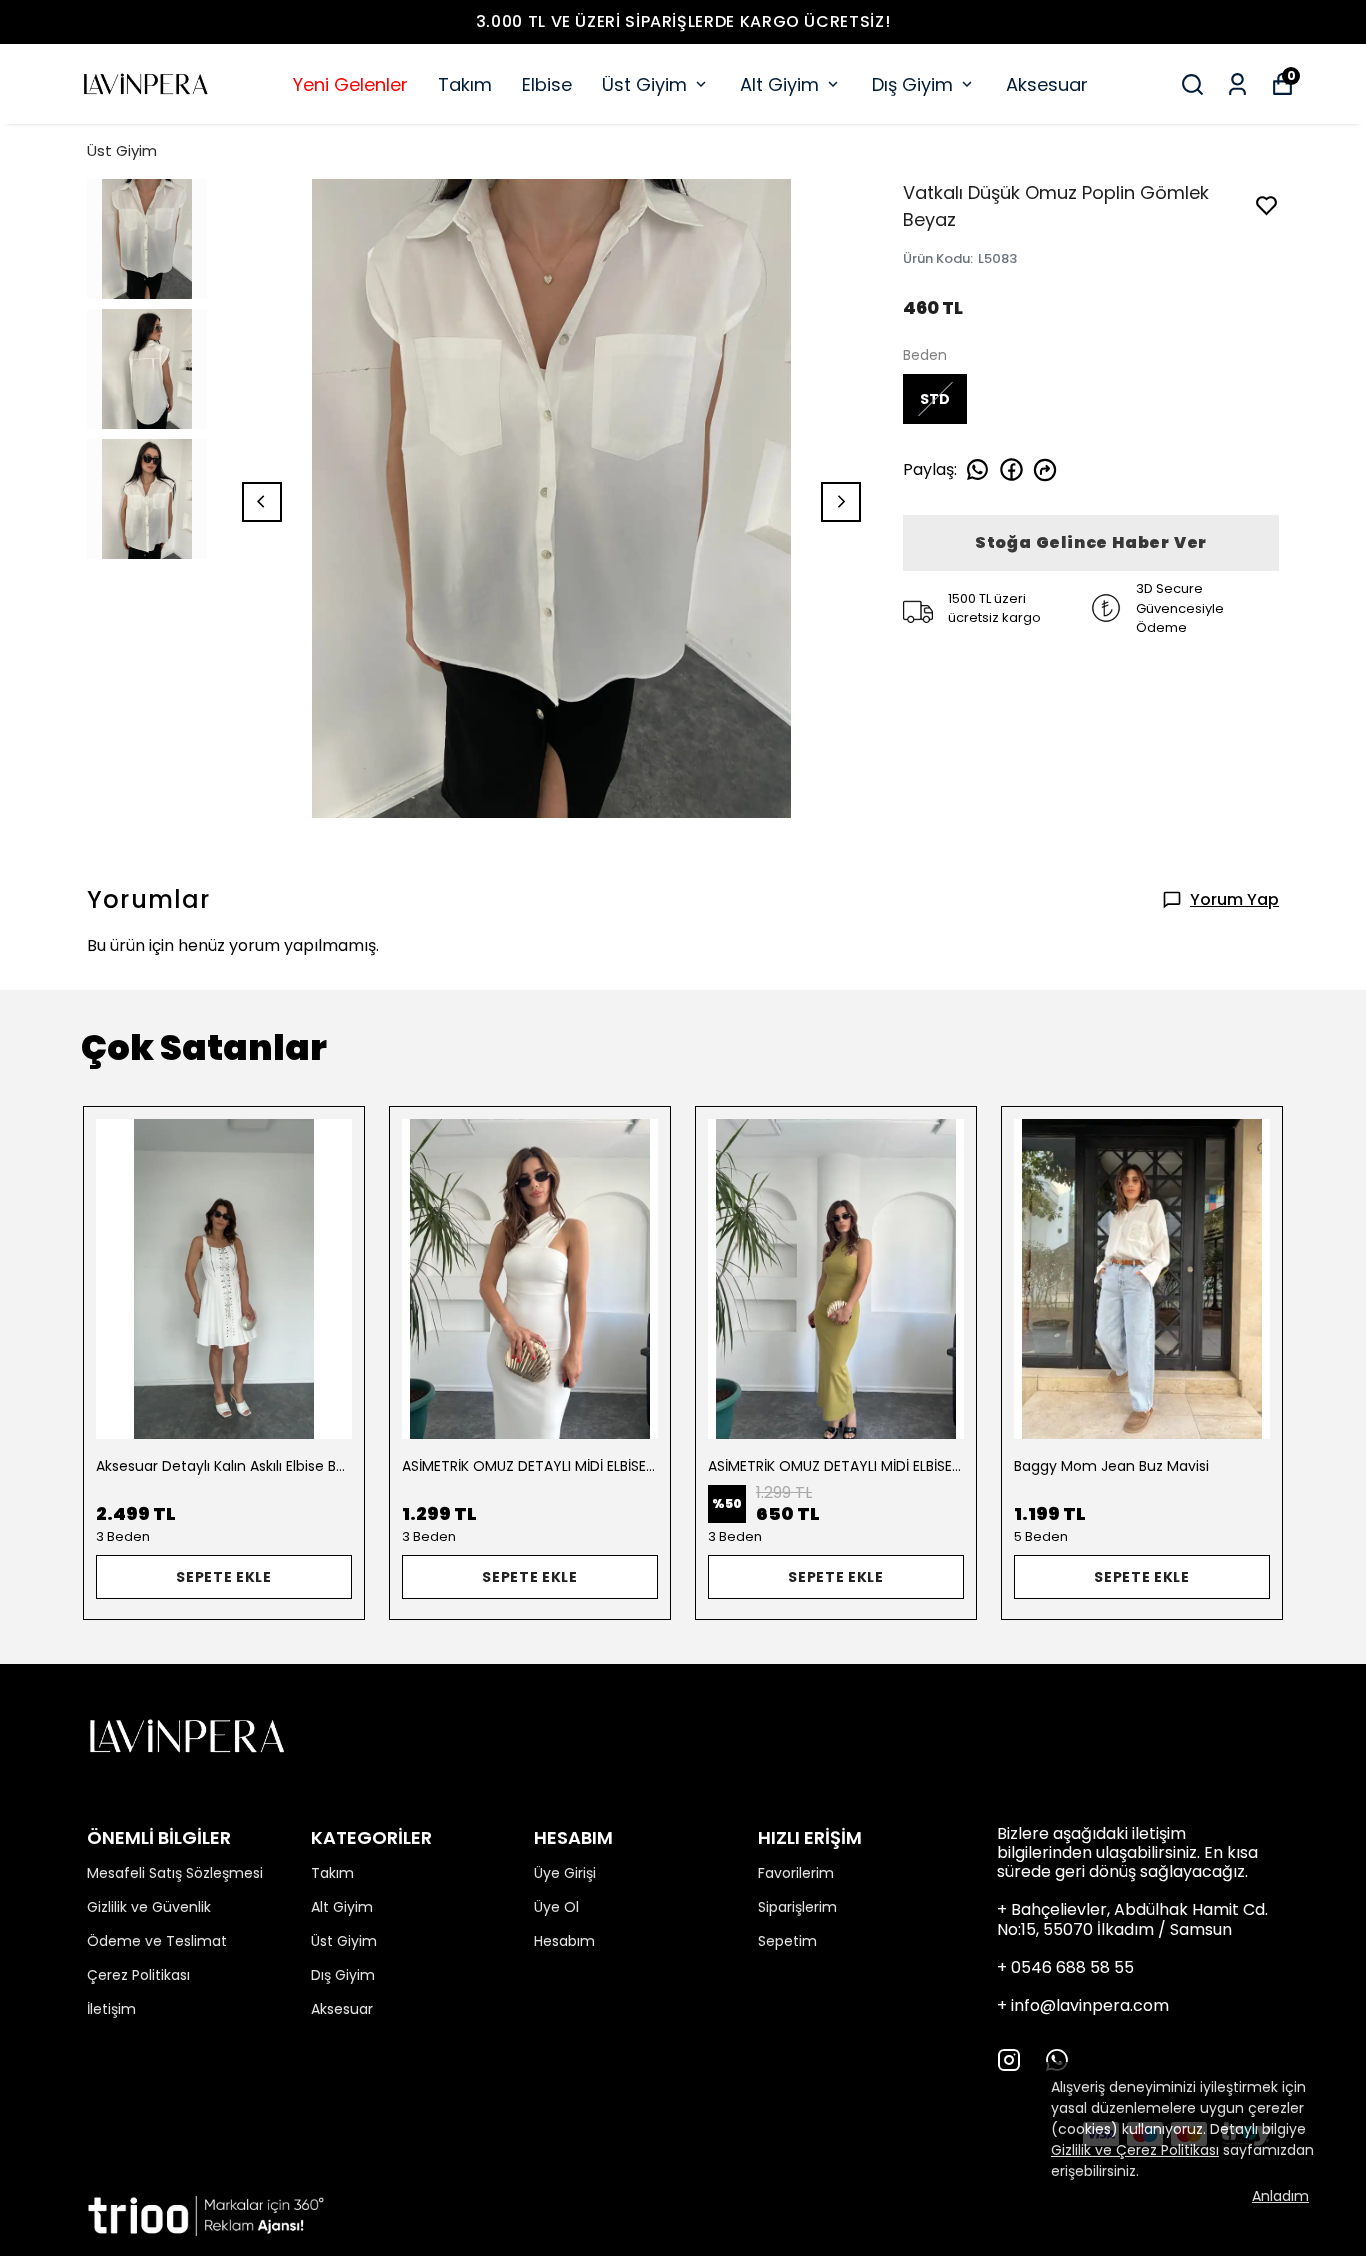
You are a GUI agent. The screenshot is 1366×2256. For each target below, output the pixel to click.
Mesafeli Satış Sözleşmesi (175, 1873)
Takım (465, 84)
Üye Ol (556, 1907)
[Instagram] (1009, 2060)
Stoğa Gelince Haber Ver (1091, 542)
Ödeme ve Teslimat (157, 1941)
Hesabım (564, 1941)
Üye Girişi (565, 1873)
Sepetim (787, 1941)
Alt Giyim (779, 84)
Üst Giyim (644, 84)
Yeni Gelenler (350, 84)
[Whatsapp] (1057, 2060)
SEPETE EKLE (224, 1577)
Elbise (547, 84)
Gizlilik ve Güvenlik (149, 1907)
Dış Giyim (912, 84)
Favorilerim (796, 1873)
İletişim (111, 2009)
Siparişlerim (797, 1907)
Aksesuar (1047, 84)
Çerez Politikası (138, 1975)
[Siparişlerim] (1237, 84)
